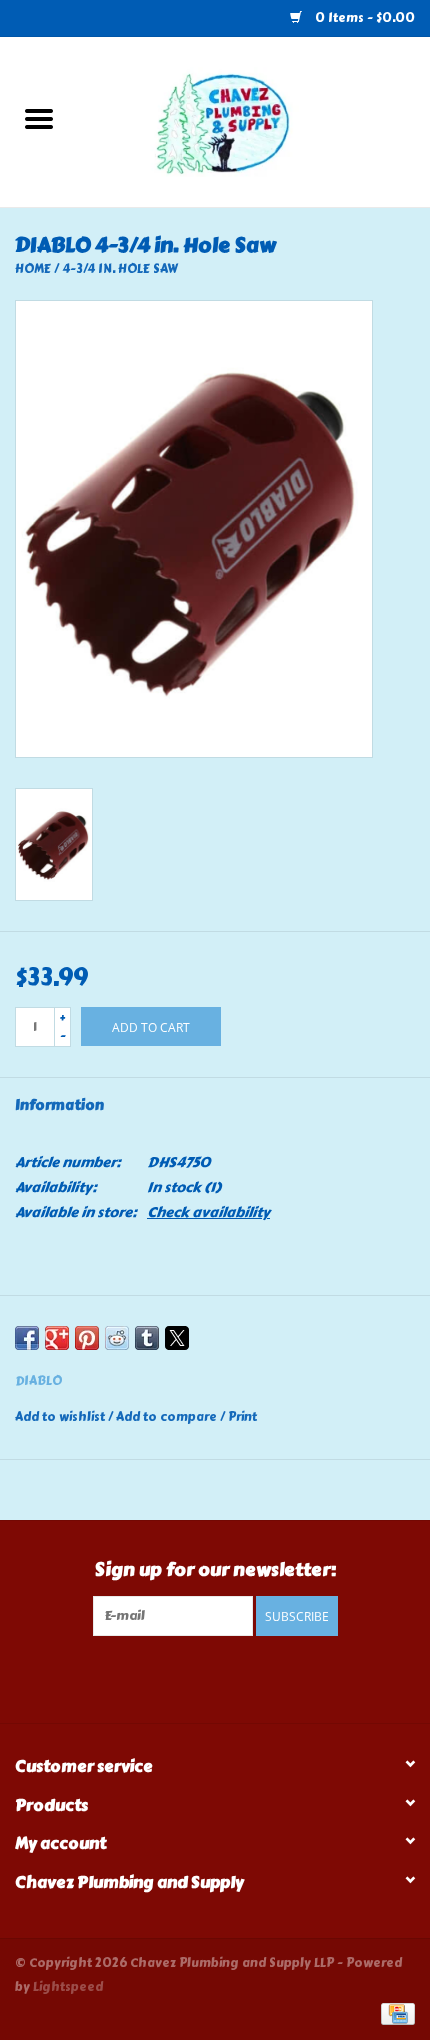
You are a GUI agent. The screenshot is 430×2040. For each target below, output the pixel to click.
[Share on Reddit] (117, 1338)
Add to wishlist (61, 1417)
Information (59, 1105)
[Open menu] (39, 118)
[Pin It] (87, 1338)
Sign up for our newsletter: (215, 1570)
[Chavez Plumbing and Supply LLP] (254, 118)
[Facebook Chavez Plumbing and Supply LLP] (198, 1677)
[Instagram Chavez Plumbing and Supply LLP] (233, 1677)
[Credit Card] (394, 2012)
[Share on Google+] (57, 1338)
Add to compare (168, 1417)
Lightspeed (68, 1987)
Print (242, 1417)
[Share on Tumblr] (147, 1338)
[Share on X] (177, 1338)
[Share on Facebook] (27, 1338)
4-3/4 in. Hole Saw (120, 269)
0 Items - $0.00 (363, 18)
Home (33, 269)
